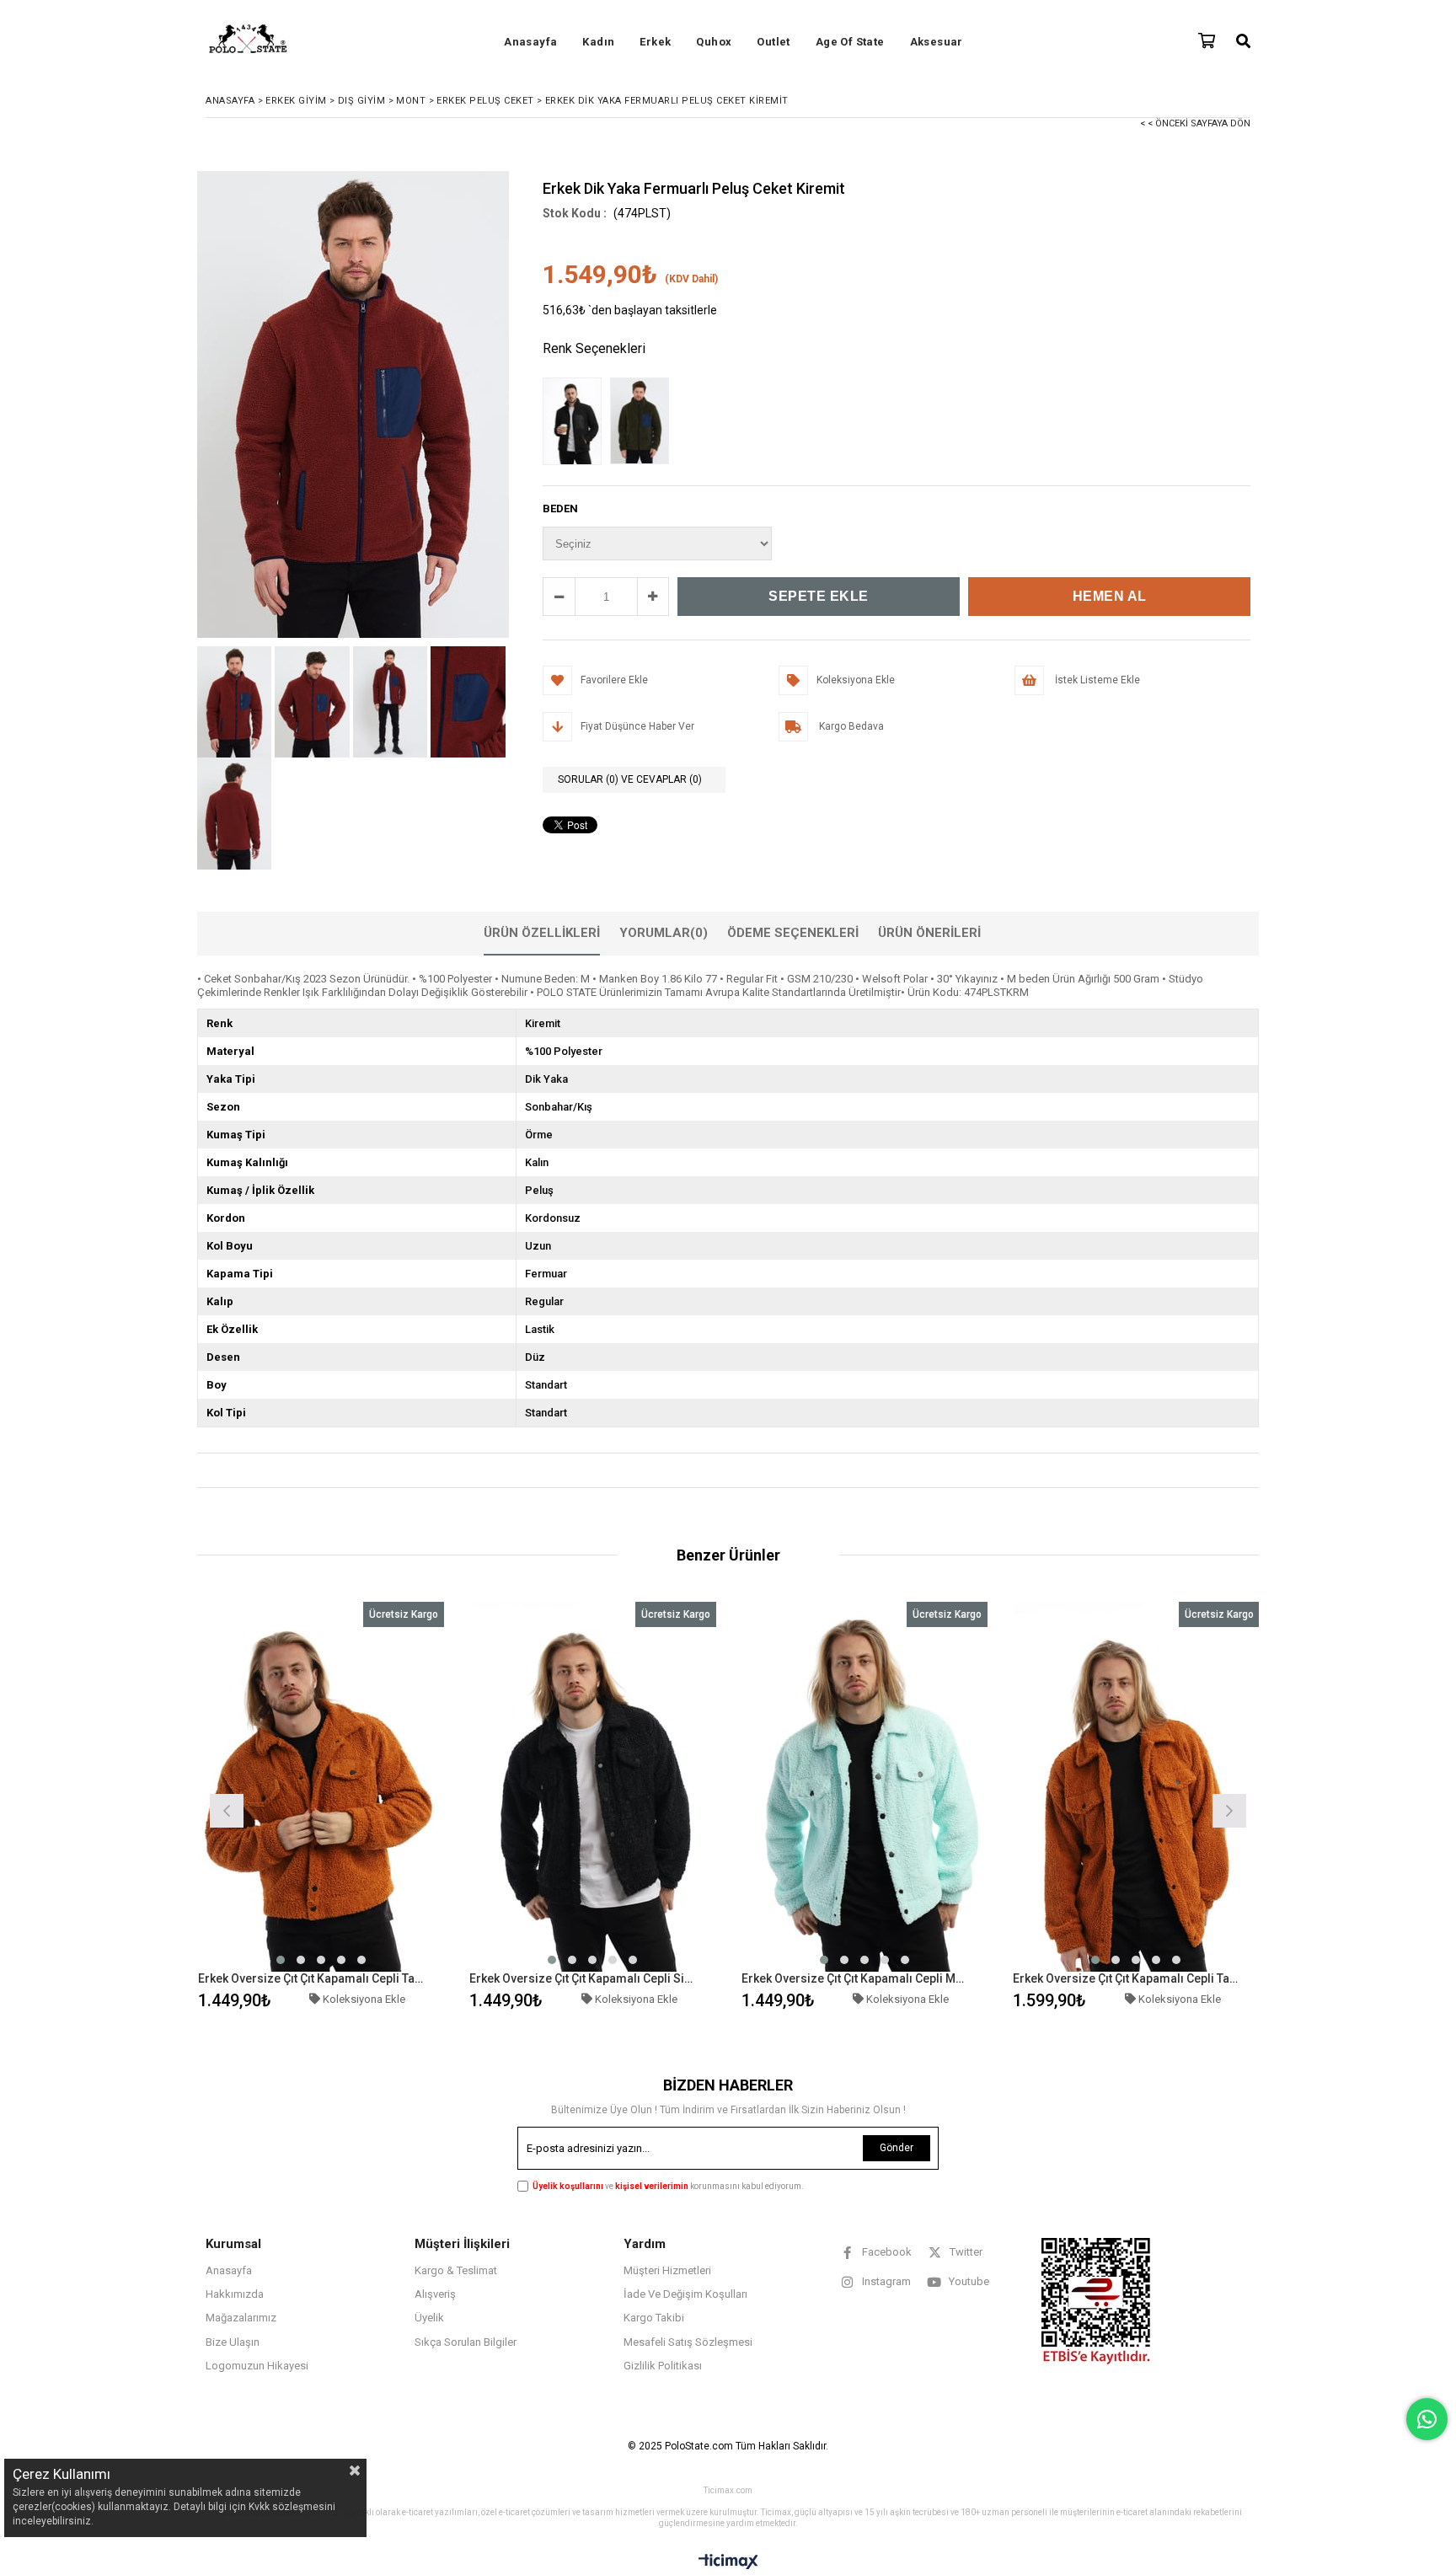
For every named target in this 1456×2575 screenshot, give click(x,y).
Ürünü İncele (380, 1809)
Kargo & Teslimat (456, 2270)
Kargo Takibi (654, 2318)
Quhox (714, 42)
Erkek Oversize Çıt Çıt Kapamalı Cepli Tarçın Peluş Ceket (311, 1978)
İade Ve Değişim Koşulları (685, 2294)
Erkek (655, 42)
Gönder (897, 2148)
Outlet (773, 42)
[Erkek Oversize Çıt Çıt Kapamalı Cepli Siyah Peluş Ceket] (593, 1787)
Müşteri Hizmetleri (667, 2270)
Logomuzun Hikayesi (257, 2366)
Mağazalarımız (241, 2318)
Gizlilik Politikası (663, 2366)
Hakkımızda (235, 2294)
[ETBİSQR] (1096, 2301)
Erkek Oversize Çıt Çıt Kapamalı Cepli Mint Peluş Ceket (854, 1978)
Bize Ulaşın (233, 2342)
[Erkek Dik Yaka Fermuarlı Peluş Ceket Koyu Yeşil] (644, 423)
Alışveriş (435, 2294)
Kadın (598, 42)
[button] (281, 1960)
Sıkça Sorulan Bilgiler (466, 2342)
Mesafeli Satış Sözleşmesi (688, 2342)
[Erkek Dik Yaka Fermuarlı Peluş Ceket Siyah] (576, 423)
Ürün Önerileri (929, 933)
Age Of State (850, 42)
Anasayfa (530, 42)
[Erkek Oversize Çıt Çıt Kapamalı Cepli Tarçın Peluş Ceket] (321, 1787)
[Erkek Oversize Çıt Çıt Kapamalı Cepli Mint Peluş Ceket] (865, 1787)
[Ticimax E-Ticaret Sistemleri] (728, 2562)
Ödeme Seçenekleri (793, 933)
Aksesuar (937, 42)
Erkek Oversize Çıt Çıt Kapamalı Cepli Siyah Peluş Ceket (582, 1978)
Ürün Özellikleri (542, 933)
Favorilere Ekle (321, 1809)
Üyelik (429, 2318)
